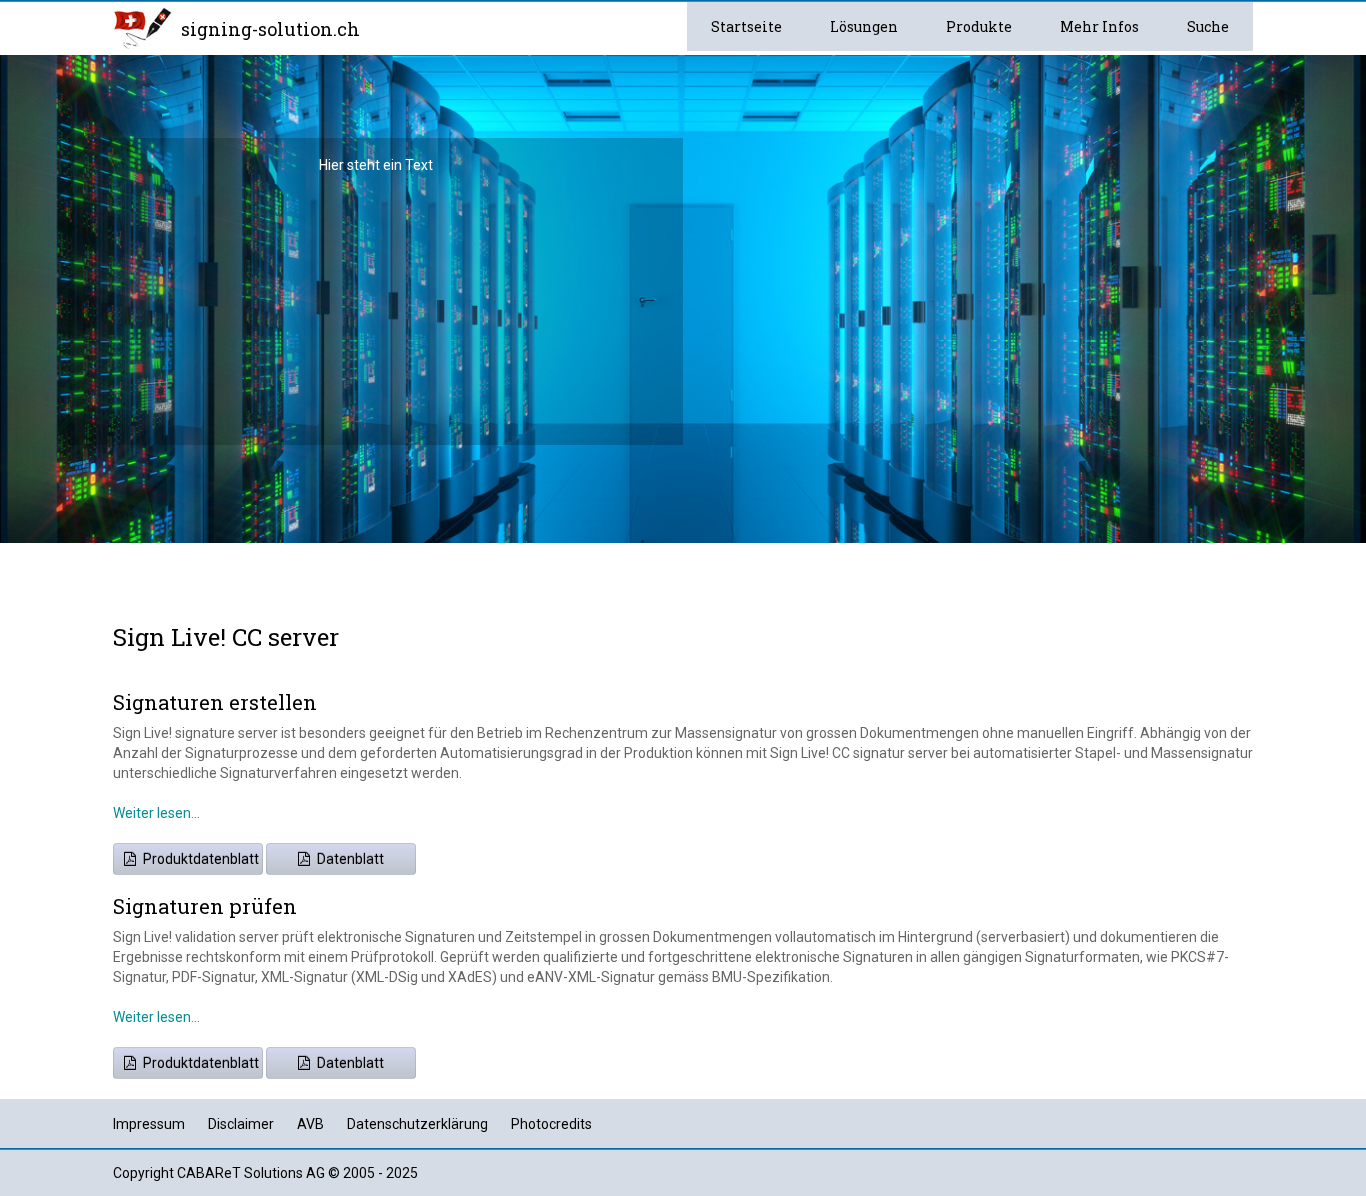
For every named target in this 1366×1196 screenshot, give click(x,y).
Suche (1208, 26)
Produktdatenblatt (199, 859)
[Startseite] (143, 26)
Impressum (149, 1124)
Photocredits (551, 1124)
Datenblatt (349, 859)
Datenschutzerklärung (417, 1124)
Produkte (979, 26)
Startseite (746, 26)
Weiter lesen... (156, 813)
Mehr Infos (1099, 26)
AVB (310, 1124)
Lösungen (864, 26)
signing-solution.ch (270, 29)
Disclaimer (241, 1124)
